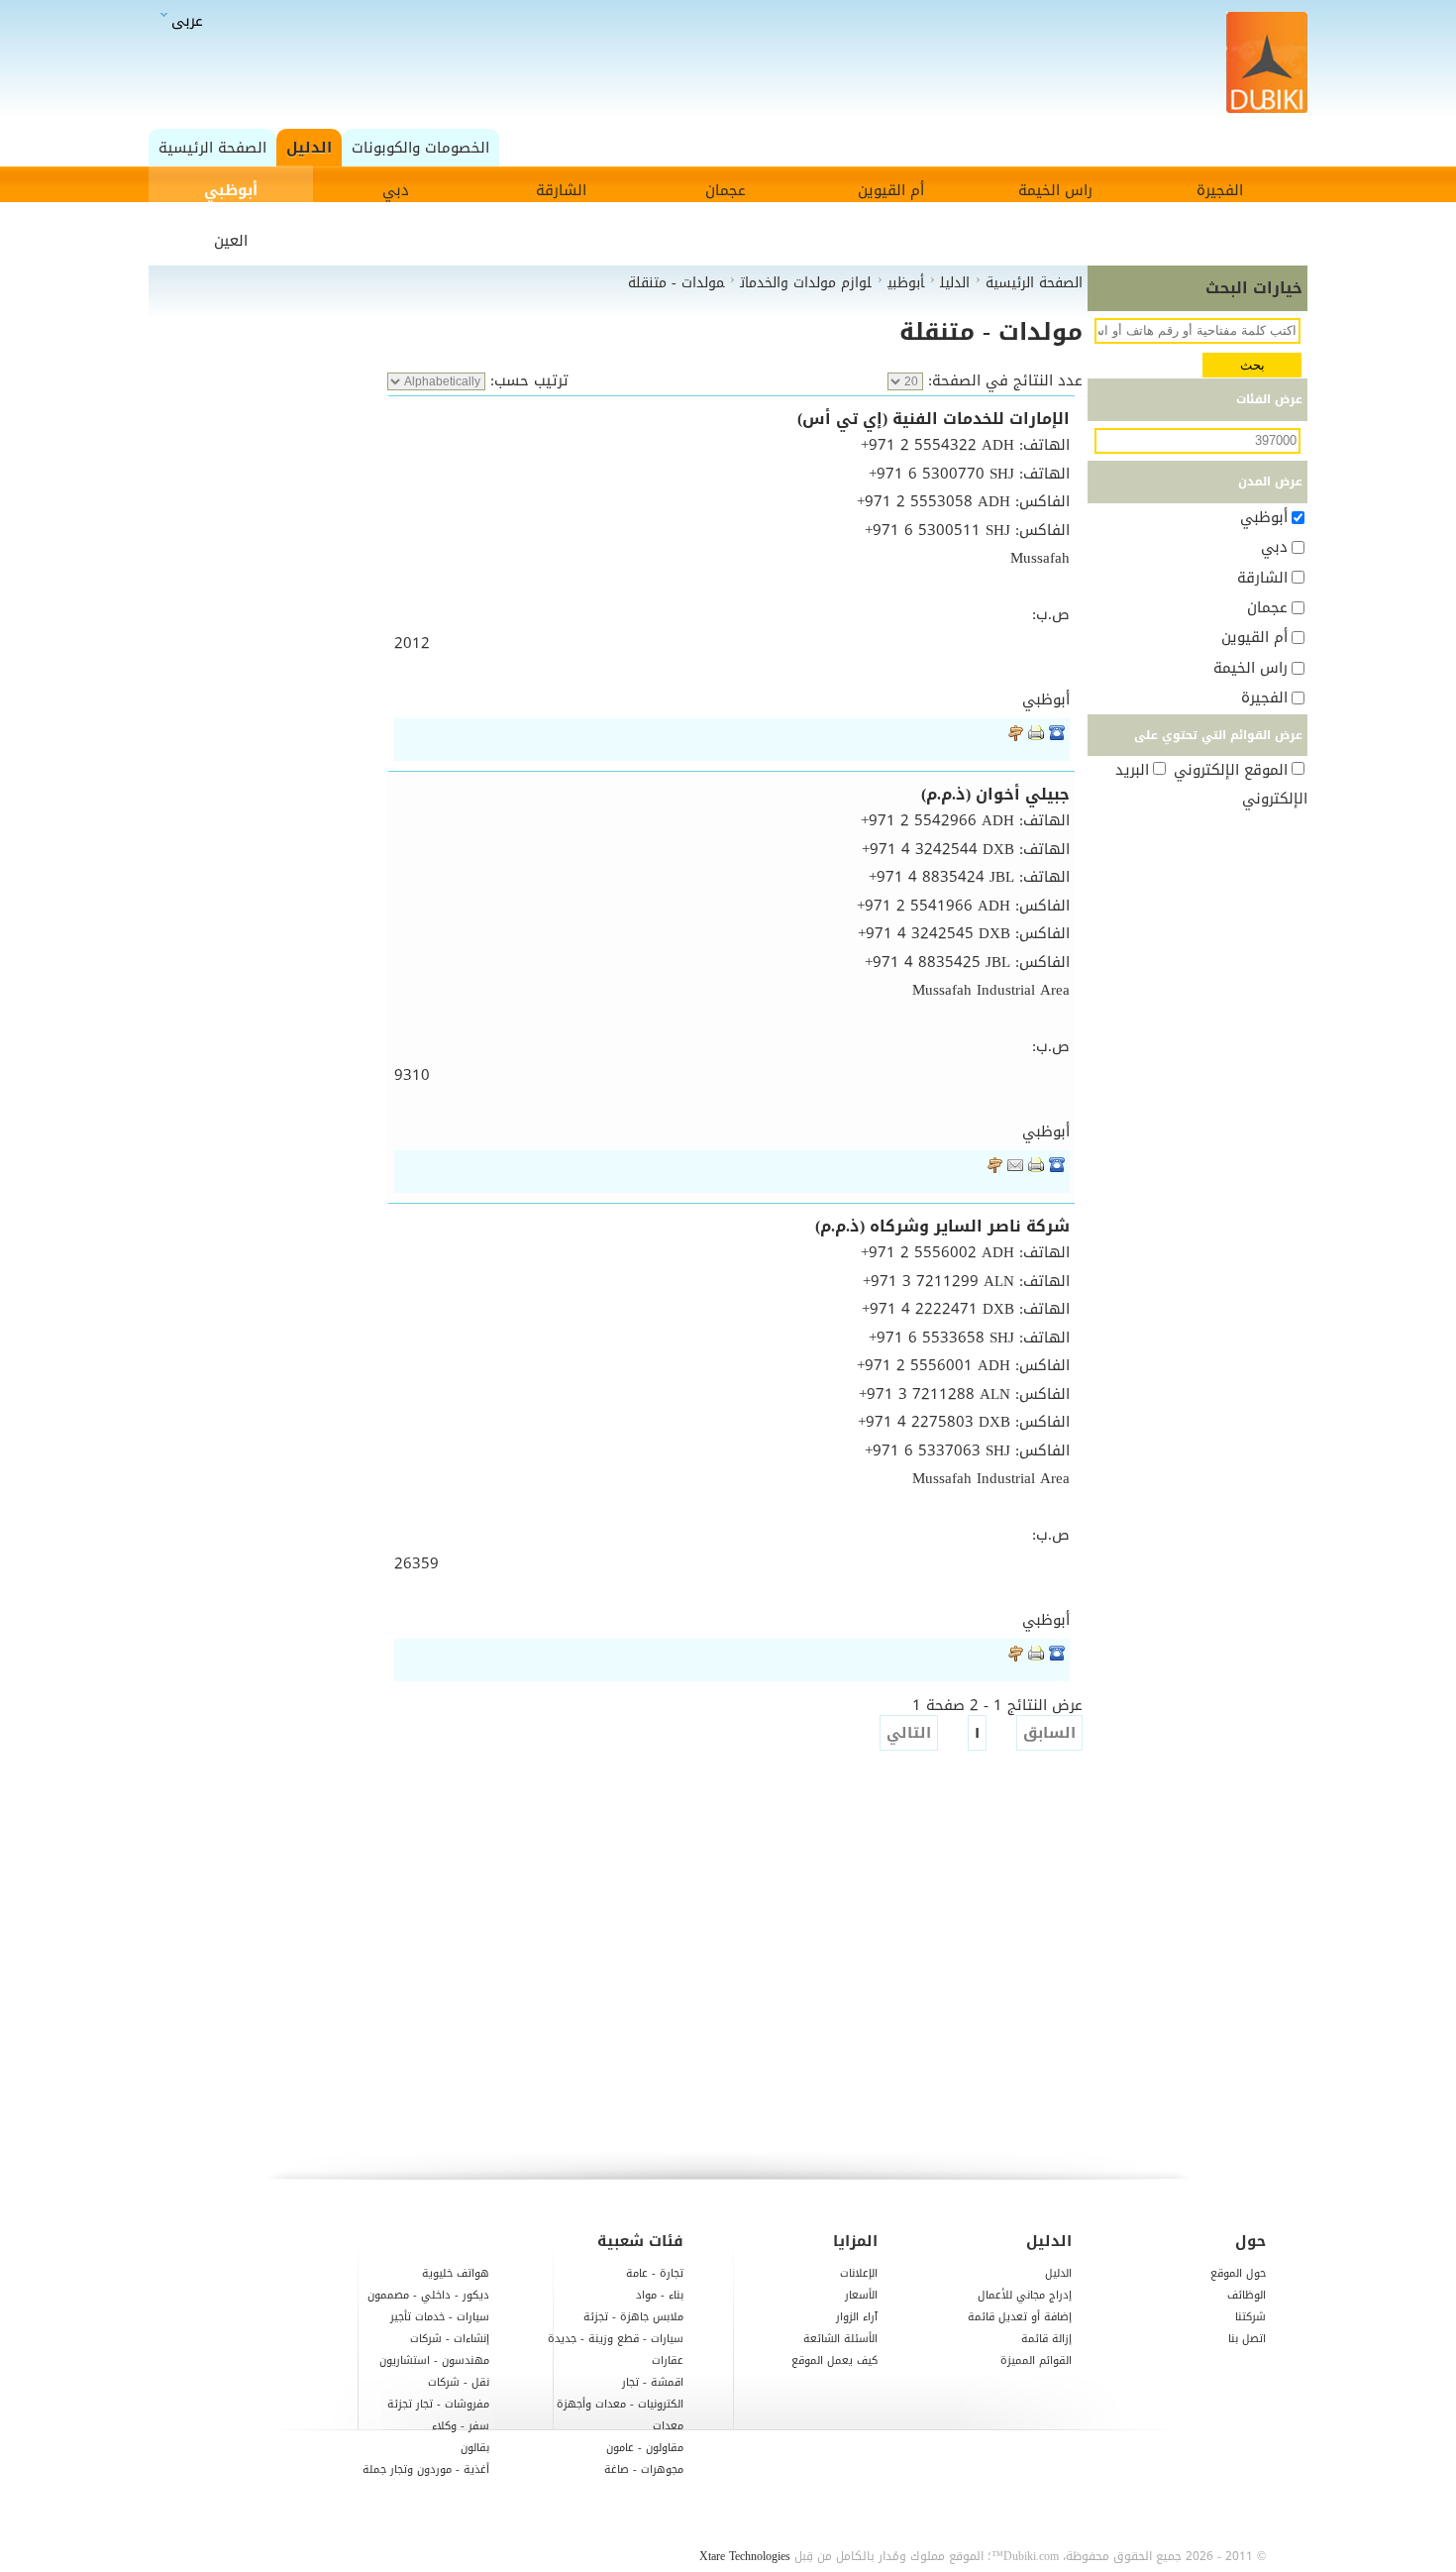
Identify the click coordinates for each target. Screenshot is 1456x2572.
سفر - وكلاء (461, 2426)
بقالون (475, 2448)
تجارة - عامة (655, 2273)
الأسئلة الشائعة (840, 2339)
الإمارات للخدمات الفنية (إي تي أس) (934, 419)
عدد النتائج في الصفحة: (1003, 380)
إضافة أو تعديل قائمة (1020, 2317)
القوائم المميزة (1036, 2360)
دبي (396, 190)
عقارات (668, 2360)
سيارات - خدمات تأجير (440, 2317)
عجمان (726, 190)
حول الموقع (1238, 2273)
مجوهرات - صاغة (644, 2469)
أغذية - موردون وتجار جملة (426, 2469)
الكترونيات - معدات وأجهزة (620, 2404)
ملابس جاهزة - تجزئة (633, 2317)
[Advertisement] (733, 64)
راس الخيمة (1055, 190)
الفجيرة (1220, 190)
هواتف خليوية (456, 2273)
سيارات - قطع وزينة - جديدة (616, 2339)
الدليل (1058, 2273)
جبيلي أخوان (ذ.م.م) (995, 794)
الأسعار (861, 2295)
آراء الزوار (857, 2317)
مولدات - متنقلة (991, 332)
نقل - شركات (459, 2382)
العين (231, 241)
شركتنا (1250, 2317)
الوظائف (1247, 2295)
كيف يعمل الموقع (834, 2360)
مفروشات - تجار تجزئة (438, 2404)
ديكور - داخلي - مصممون (428, 2295)
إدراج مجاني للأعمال (1025, 2295)
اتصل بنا (1247, 2339)
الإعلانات (859, 2273)
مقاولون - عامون (645, 2448)
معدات (668, 2426)
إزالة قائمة (1046, 2339)
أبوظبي (231, 190)
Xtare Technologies (745, 2556)
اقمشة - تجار (653, 2382)
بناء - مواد (660, 2295)
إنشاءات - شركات (450, 2339)
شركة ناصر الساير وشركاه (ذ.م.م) (942, 1226)
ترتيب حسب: (527, 380)
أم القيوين (891, 190)
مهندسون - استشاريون (434, 2360)
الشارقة (561, 190)
